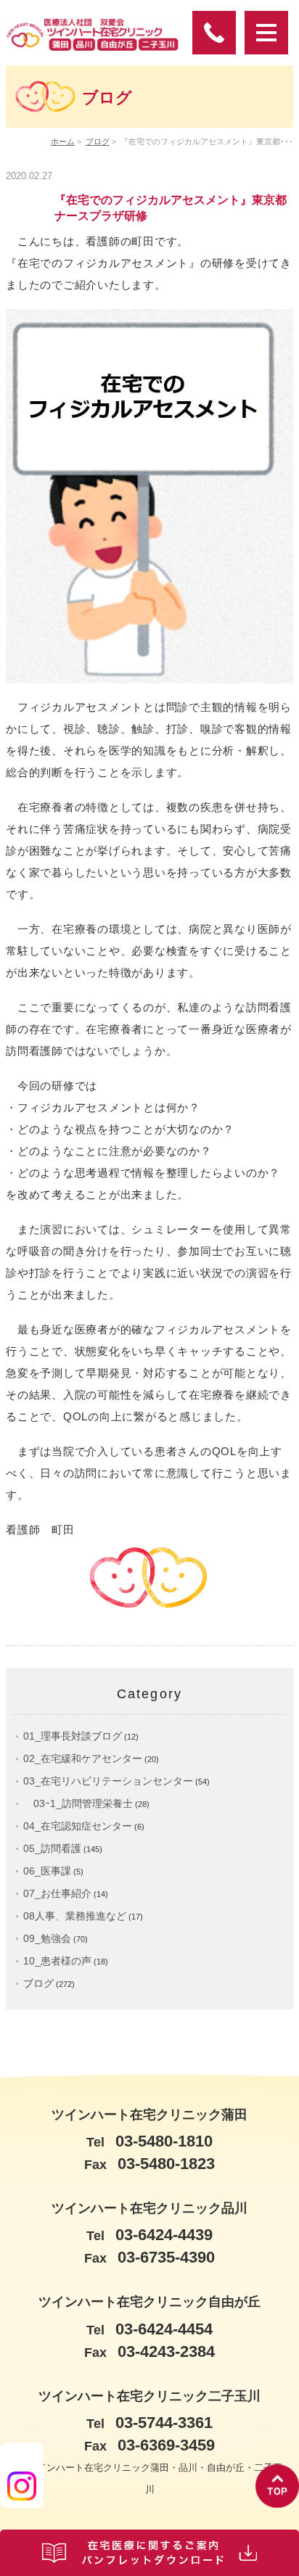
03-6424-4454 (149, 2329)
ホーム (63, 141)
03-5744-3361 (149, 2423)
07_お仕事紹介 (57, 1893)
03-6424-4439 (149, 2235)
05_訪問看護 (52, 1848)
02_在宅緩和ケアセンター (83, 1758)
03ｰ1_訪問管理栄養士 (78, 1803)
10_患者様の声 (57, 1961)
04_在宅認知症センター (78, 1826)
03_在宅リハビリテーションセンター (108, 1781)
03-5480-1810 (149, 2141)
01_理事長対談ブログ (73, 1736)
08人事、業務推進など (75, 1916)
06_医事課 (47, 1871)
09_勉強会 (47, 1938)
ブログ (98, 141)
